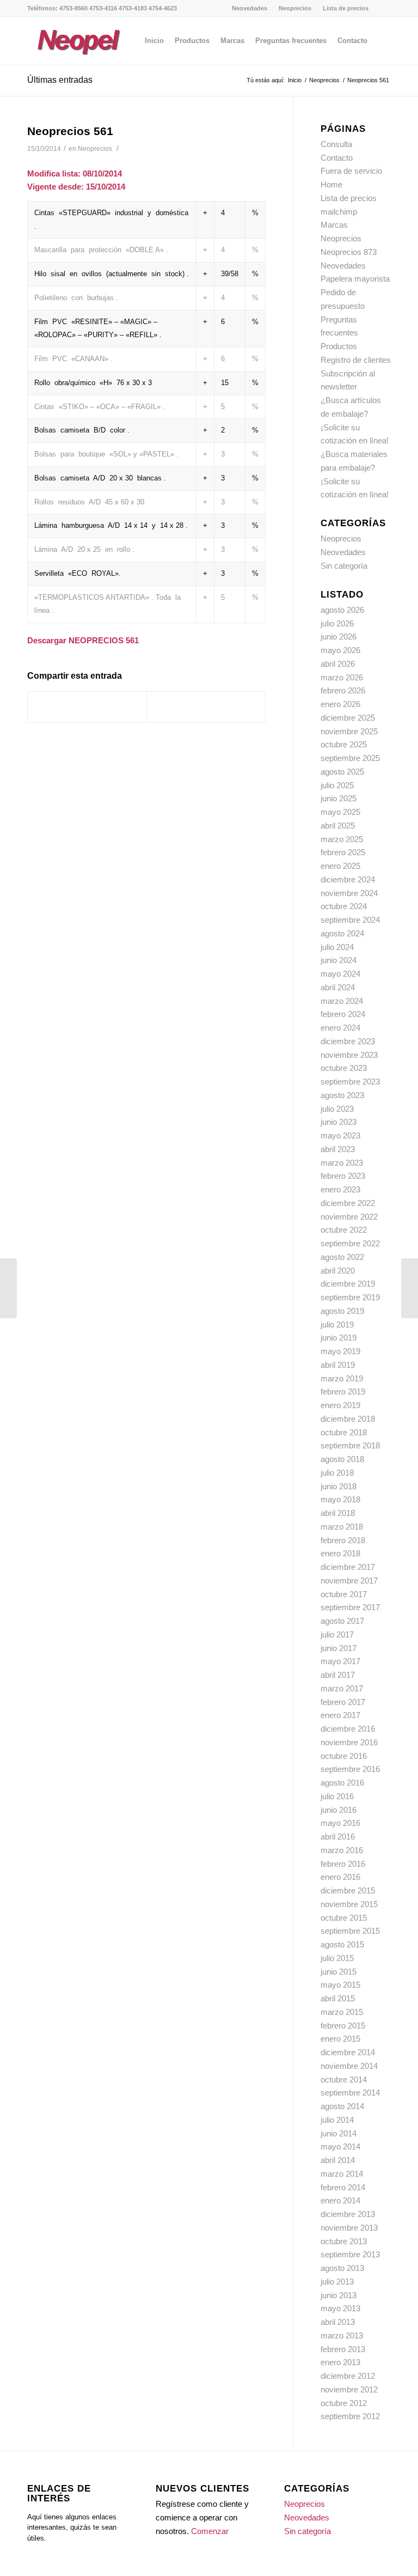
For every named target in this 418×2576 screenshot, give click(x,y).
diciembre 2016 (348, 1729)
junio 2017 (339, 1648)
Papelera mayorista (355, 279)
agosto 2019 (342, 1311)
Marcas (334, 225)
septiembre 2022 (350, 1243)
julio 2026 (337, 623)
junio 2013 (339, 2295)
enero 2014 (340, 2200)
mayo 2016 (340, 1823)
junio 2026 (339, 637)
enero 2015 (340, 2039)
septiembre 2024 (350, 920)
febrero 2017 (343, 1702)
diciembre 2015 (348, 1890)
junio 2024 (339, 960)
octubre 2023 (344, 1068)
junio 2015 (339, 1972)
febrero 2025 (343, 852)
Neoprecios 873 (349, 252)
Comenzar (210, 2531)
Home (331, 184)
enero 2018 (340, 1553)
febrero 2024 (343, 1014)
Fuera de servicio (351, 171)
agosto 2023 (342, 1095)
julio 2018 (337, 1473)
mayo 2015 (340, 1985)
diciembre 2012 (348, 2376)
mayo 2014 (340, 2146)
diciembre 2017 (348, 1567)
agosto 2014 (342, 2106)
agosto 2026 (342, 610)
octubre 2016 (344, 1756)
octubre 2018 (344, 1432)
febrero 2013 (343, 2349)
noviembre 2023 (349, 1055)
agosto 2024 (342, 933)
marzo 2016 (342, 1850)
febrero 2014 (343, 2187)
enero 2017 (340, 1715)
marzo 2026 (342, 677)
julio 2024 (337, 947)
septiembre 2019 (350, 1297)
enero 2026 (340, 704)
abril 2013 (338, 2322)
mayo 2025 (340, 812)
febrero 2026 (343, 690)
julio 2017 (337, 1634)
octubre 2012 (344, 2403)
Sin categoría (344, 566)
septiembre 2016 (350, 1769)
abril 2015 (338, 1998)
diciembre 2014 (348, 2052)
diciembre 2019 (348, 1284)
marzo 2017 (342, 1688)
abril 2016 (338, 1837)
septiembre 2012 (350, 2416)
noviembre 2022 (349, 1217)
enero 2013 (340, 2362)
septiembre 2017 (350, 1607)
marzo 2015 (342, 2012)
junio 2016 (339, 1810)
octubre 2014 (344, 2079)
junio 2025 (339, 798)
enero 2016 (340, 1877)
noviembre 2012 (349, 2389)
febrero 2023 (343, 1176)
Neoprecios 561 (70, 131)
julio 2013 (337, 2282)
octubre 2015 (344, 1918)
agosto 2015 (342, 1944)
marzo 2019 (342, 1378)
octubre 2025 (344, 744)
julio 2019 (337, 1324)
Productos (339, 346)
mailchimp (339, 212)
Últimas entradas (60, 80)
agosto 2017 (342, 1621)
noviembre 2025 (349, 731)
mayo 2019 (340, 1351)
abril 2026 (338, 664)
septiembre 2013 (350, 2254)
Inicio (295, 80)
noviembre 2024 (349, 893)
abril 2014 (338, 2160)
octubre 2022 (344, 1230)
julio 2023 (337, 1109)
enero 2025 (340, 866)
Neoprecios (295, 8)
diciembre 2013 (348, 2214)
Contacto (337, 158)
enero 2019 (340, 1405)
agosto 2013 (342, 2268)
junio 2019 (339, 1338)
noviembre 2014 (349, 2066)
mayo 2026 (340, 650)
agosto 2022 (342, 1257)
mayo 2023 (340, 1135)
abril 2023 (338, 1149)
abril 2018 (338, 1513)
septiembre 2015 (350, 1931)
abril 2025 (338, 826)
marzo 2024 (342, 1001)
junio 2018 (339, 1486)
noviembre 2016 (349, 1742)
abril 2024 (338, 987)
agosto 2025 (342, 772)
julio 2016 (337, 1796)
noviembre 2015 (349, 1904)
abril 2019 (338, 1365)
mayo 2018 (340, 1499)
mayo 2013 (340, 2308)
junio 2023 (339, 1122)
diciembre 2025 (348, 718)
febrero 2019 (343, 1391)
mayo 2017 (340, 1661)
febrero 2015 (343, 2026)
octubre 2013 (344, 2241)
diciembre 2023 (348, 1041)
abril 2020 (338, 1271)
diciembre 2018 (348, 1419)
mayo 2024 (340, 974)
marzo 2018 (342, 1527)
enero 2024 (340, 1028)
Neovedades (250, 8)
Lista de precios (346, 8)
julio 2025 (337, 785)
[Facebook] (383, 8)
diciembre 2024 (348, 879)
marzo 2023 (342, 1163)
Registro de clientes (356, 360)
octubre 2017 (344, 1594)
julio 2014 (337, 2120)
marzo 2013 (342, 2336)
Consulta (336, 144)
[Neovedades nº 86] (8, 1288)
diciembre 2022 (348, 1203)
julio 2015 (337, 1958)
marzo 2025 (342, 839)
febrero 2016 (343, 1864)
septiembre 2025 (350, 758)
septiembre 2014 (350, 2093)
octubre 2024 (344, 906)
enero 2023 (340, 1189)
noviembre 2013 (349, 2228)
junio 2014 (339, 2133)
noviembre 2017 (349, 1581)
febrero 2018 (343, 1540)
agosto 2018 (342, 1459)
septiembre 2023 (350, 1082)
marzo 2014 (342, 2174)
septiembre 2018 (350, 1445)
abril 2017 (338, 1675)
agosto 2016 (342, 1783)
